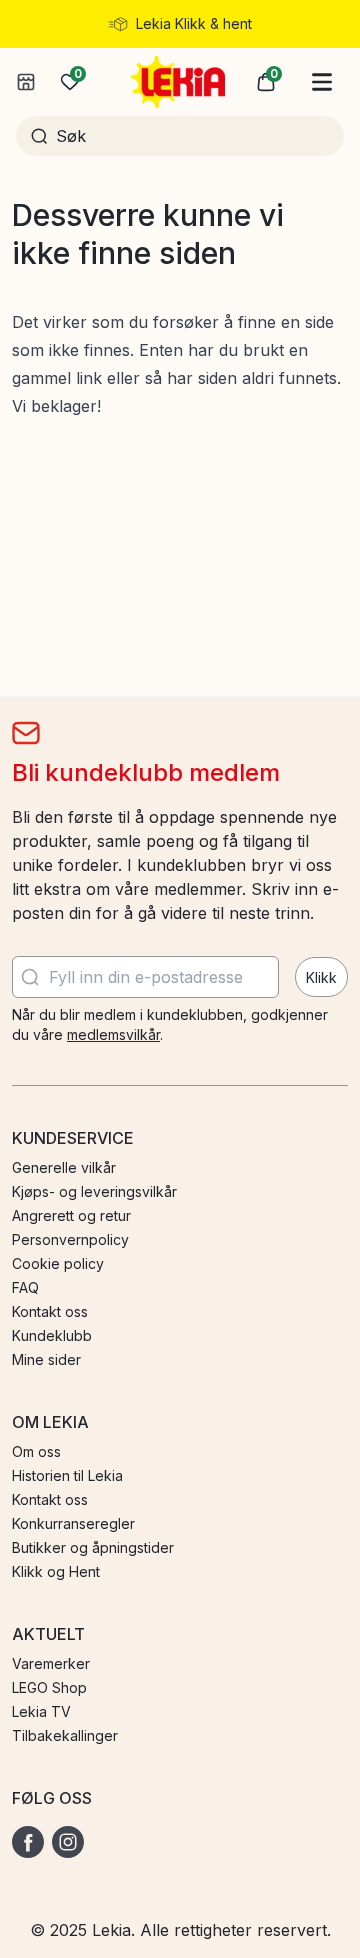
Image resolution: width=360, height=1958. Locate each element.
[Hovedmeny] (322, 82)
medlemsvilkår (113, 1034)
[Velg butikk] (26, 82)
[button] (266, 82)
